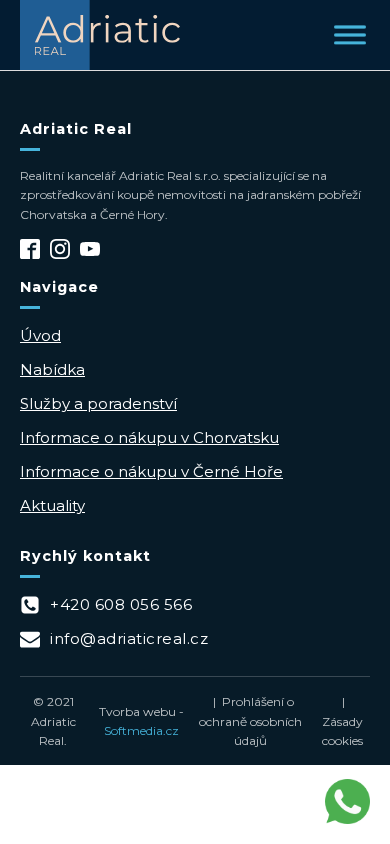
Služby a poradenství (98, 403)
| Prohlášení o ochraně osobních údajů (250, 720)
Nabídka (52, 369)
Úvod (40, 335)
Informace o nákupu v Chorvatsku (149, 437)
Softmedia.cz (141, 730)
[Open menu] (350, 35)
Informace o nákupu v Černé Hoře (151, 471)
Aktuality (52, 505)
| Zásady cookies (342, 720)
